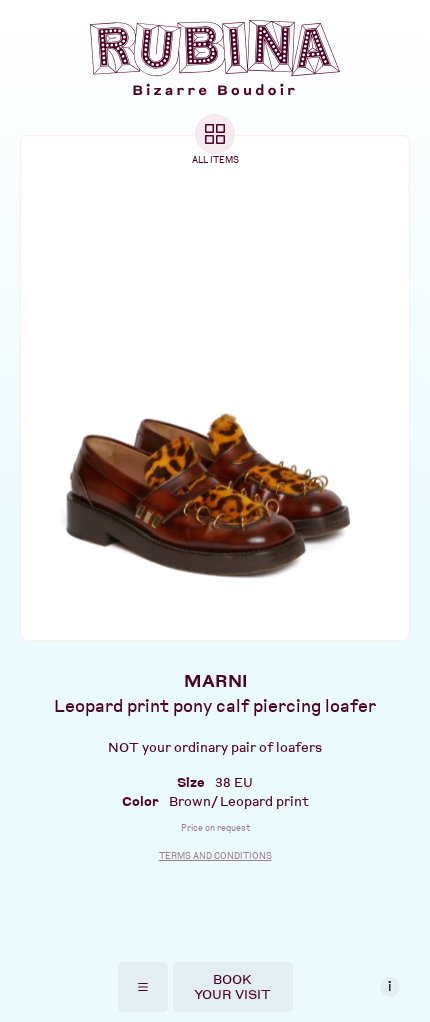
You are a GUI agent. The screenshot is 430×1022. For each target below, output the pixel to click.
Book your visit (232, 986)
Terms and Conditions (215, 856)
